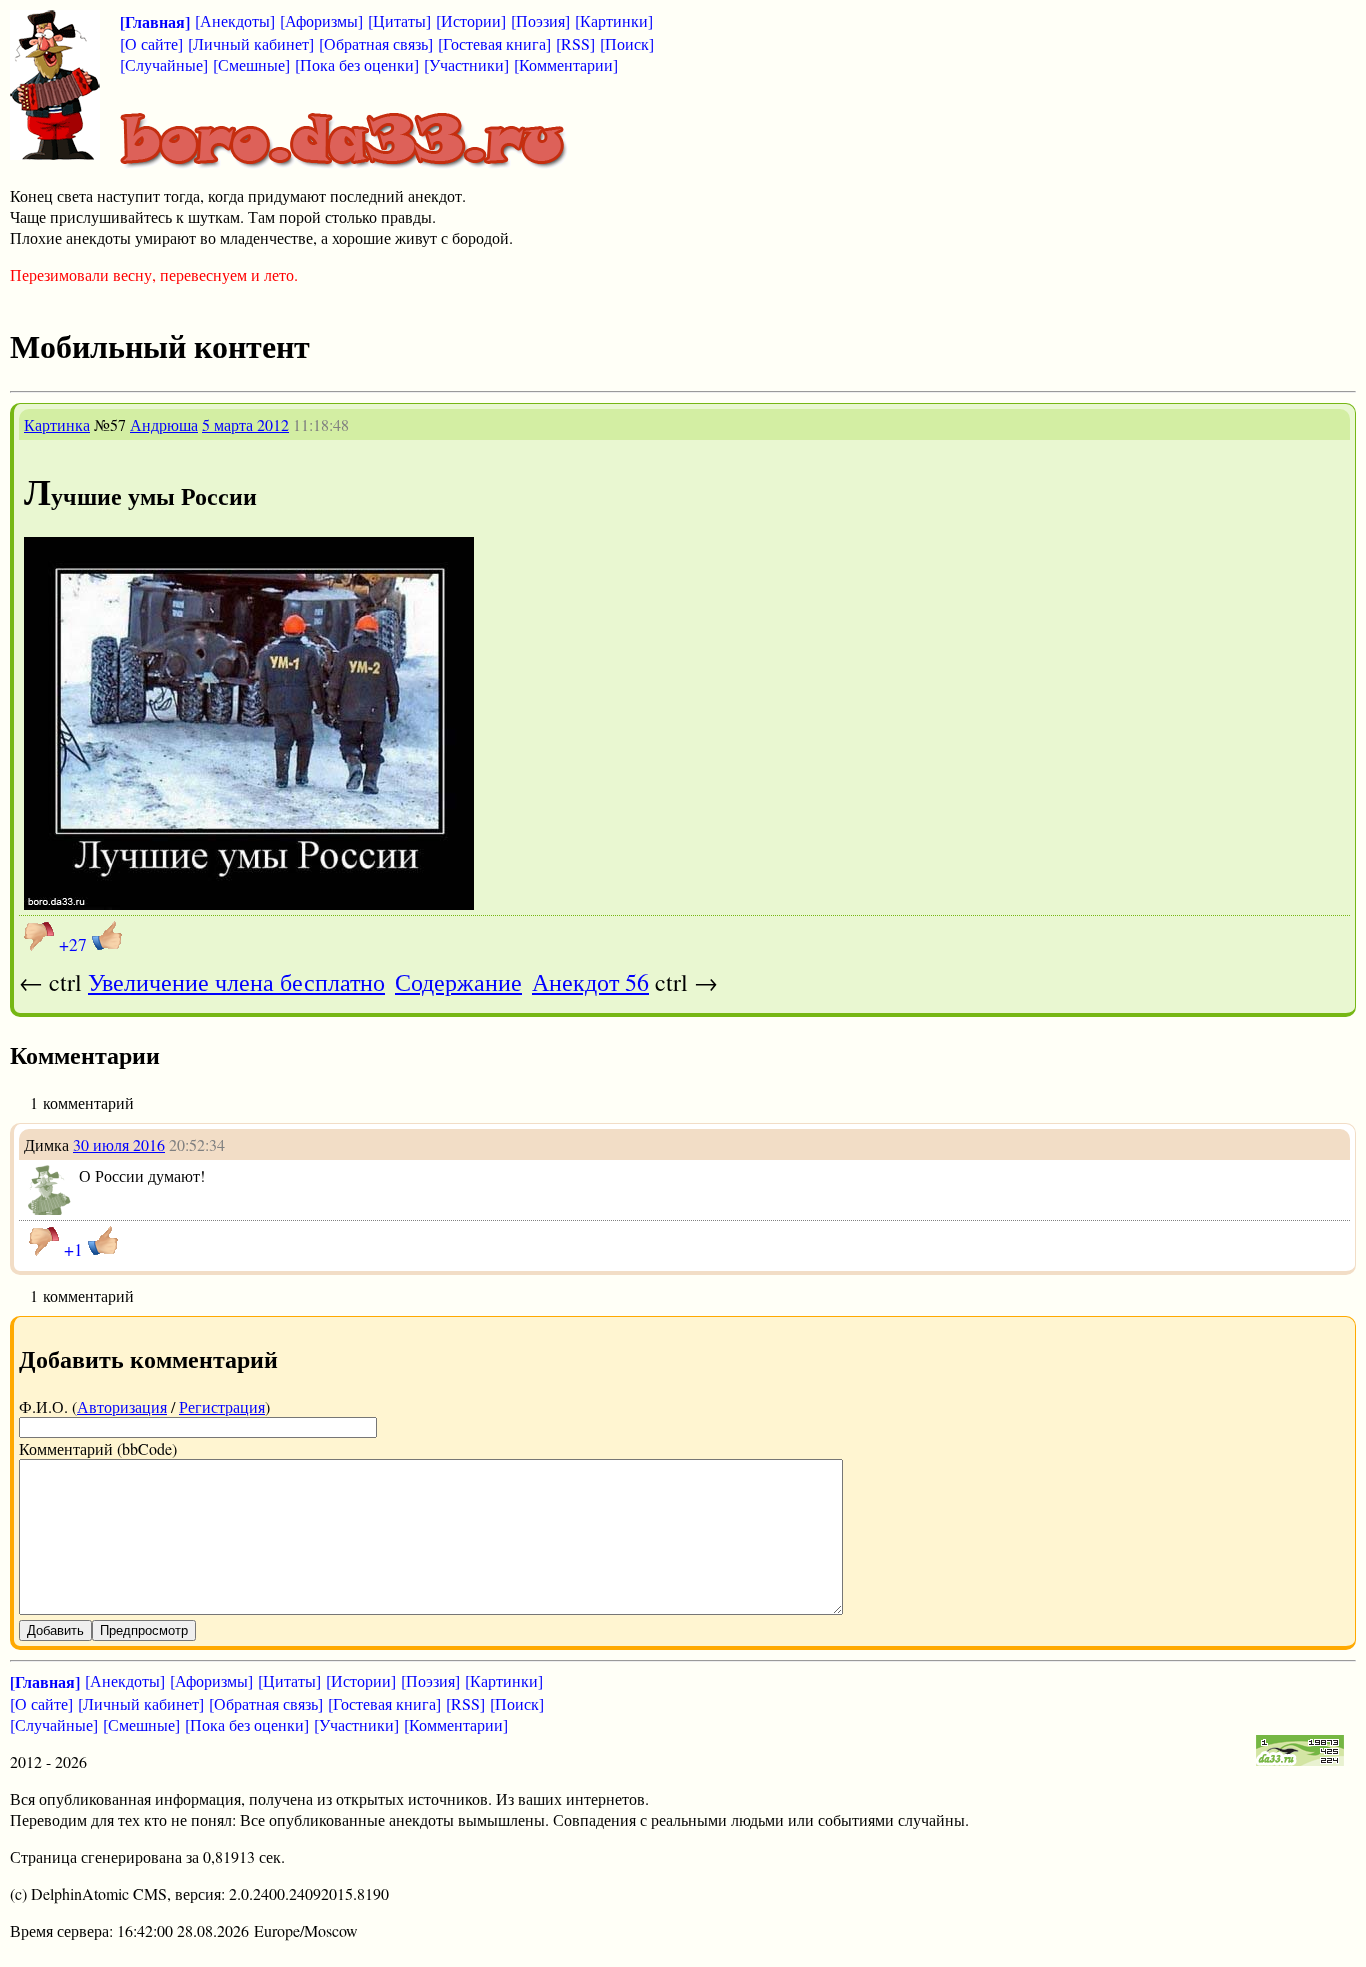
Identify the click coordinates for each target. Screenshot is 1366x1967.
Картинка (57, 424)
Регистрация (222, 1406)
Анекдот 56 (590, 982)
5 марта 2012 (245, 424)
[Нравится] (107, 936)
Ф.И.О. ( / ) (144, 1406)
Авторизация (122, 1406)
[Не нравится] (39, 936)
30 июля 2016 (119, 1144)
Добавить (55, 1630)
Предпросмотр (144, 1630)
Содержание (458, 982)
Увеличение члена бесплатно (236, 982)
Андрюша (164, 424)
